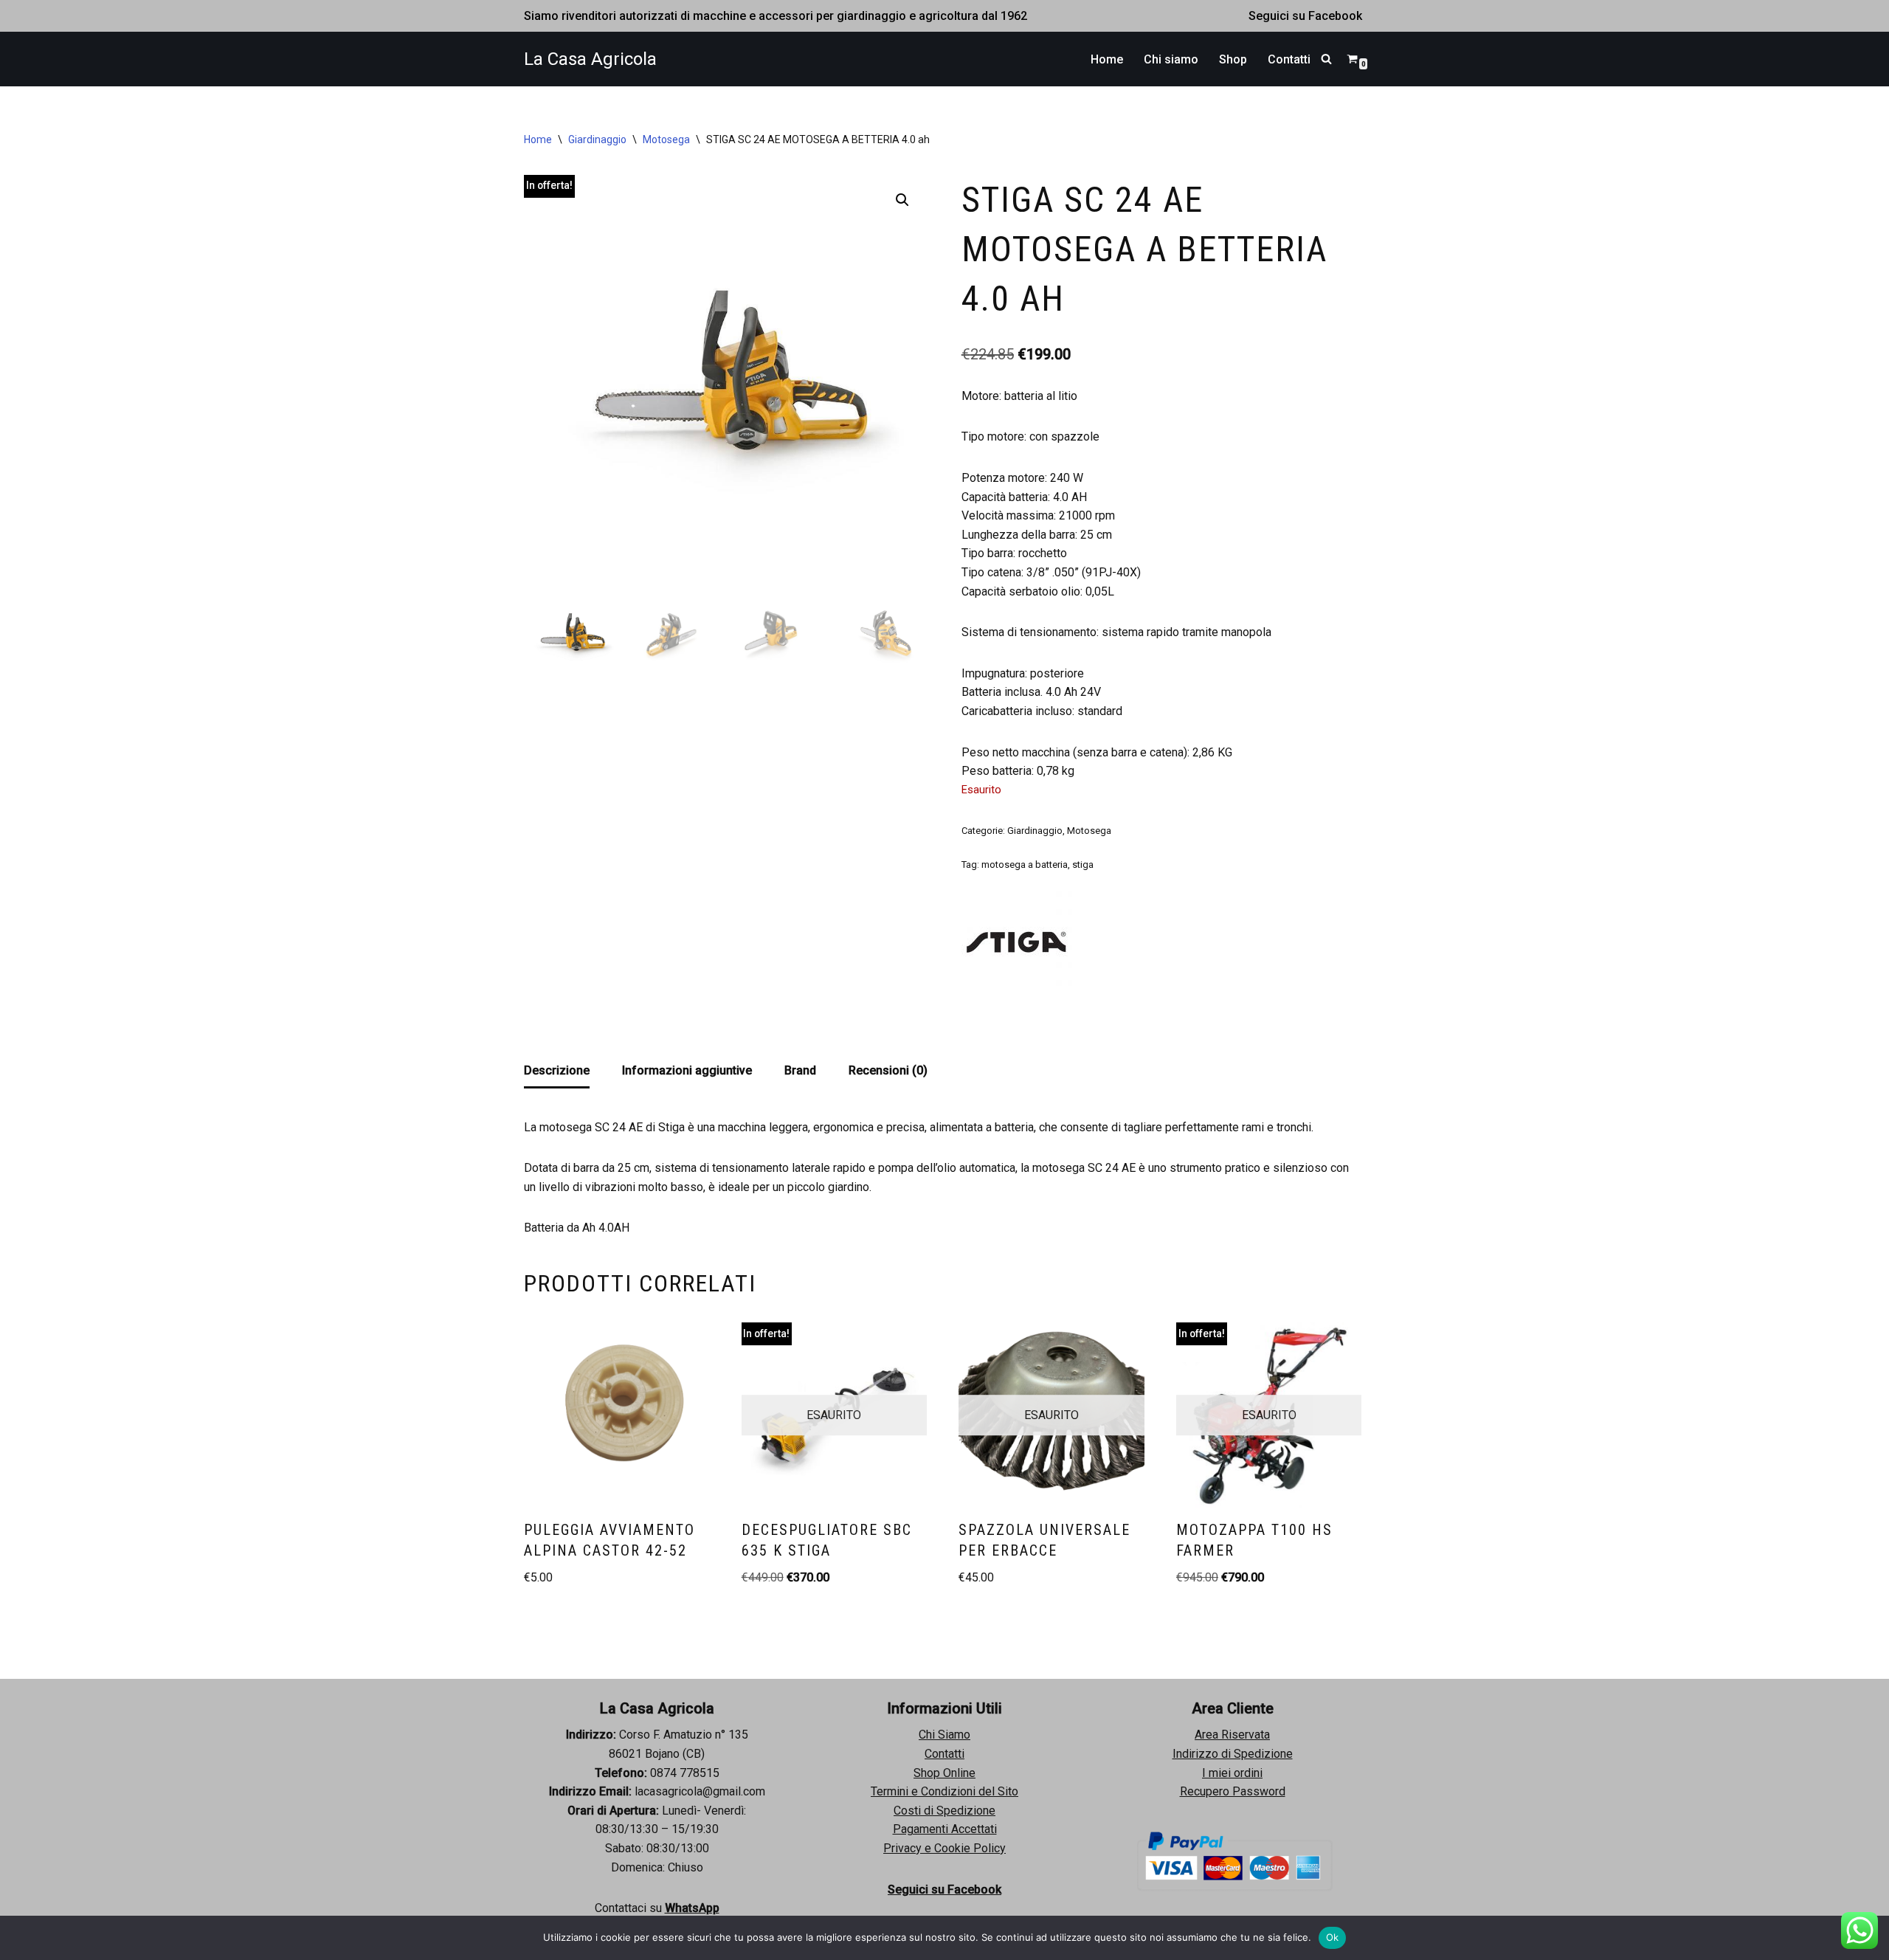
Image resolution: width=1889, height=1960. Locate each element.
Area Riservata (1232, 1735)
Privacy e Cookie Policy (944, 1848)
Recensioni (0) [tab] (888, 1070)
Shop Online (944, 1773)
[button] (902, 200)
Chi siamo (1171, 59)
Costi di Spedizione (944, 1811)
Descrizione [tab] (557, 1070)
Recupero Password (1233, 1791)
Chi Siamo (944, 1735)
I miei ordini (1232, 1773)
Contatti (1289, 59)
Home (1107, 59)
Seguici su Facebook (1305, 16)
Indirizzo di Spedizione (1233, 1754)
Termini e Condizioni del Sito (944, 1791)
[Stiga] (1017, 944)
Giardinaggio (597, 139)
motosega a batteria (1025, 865)
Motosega (666, 139)
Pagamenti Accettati (945, 1829)
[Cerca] (1326, 59)
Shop (1233, 59)
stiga (1083, 865)
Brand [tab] (800, 1070)
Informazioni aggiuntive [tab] (687, 1070)
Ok (1333, 1937)
